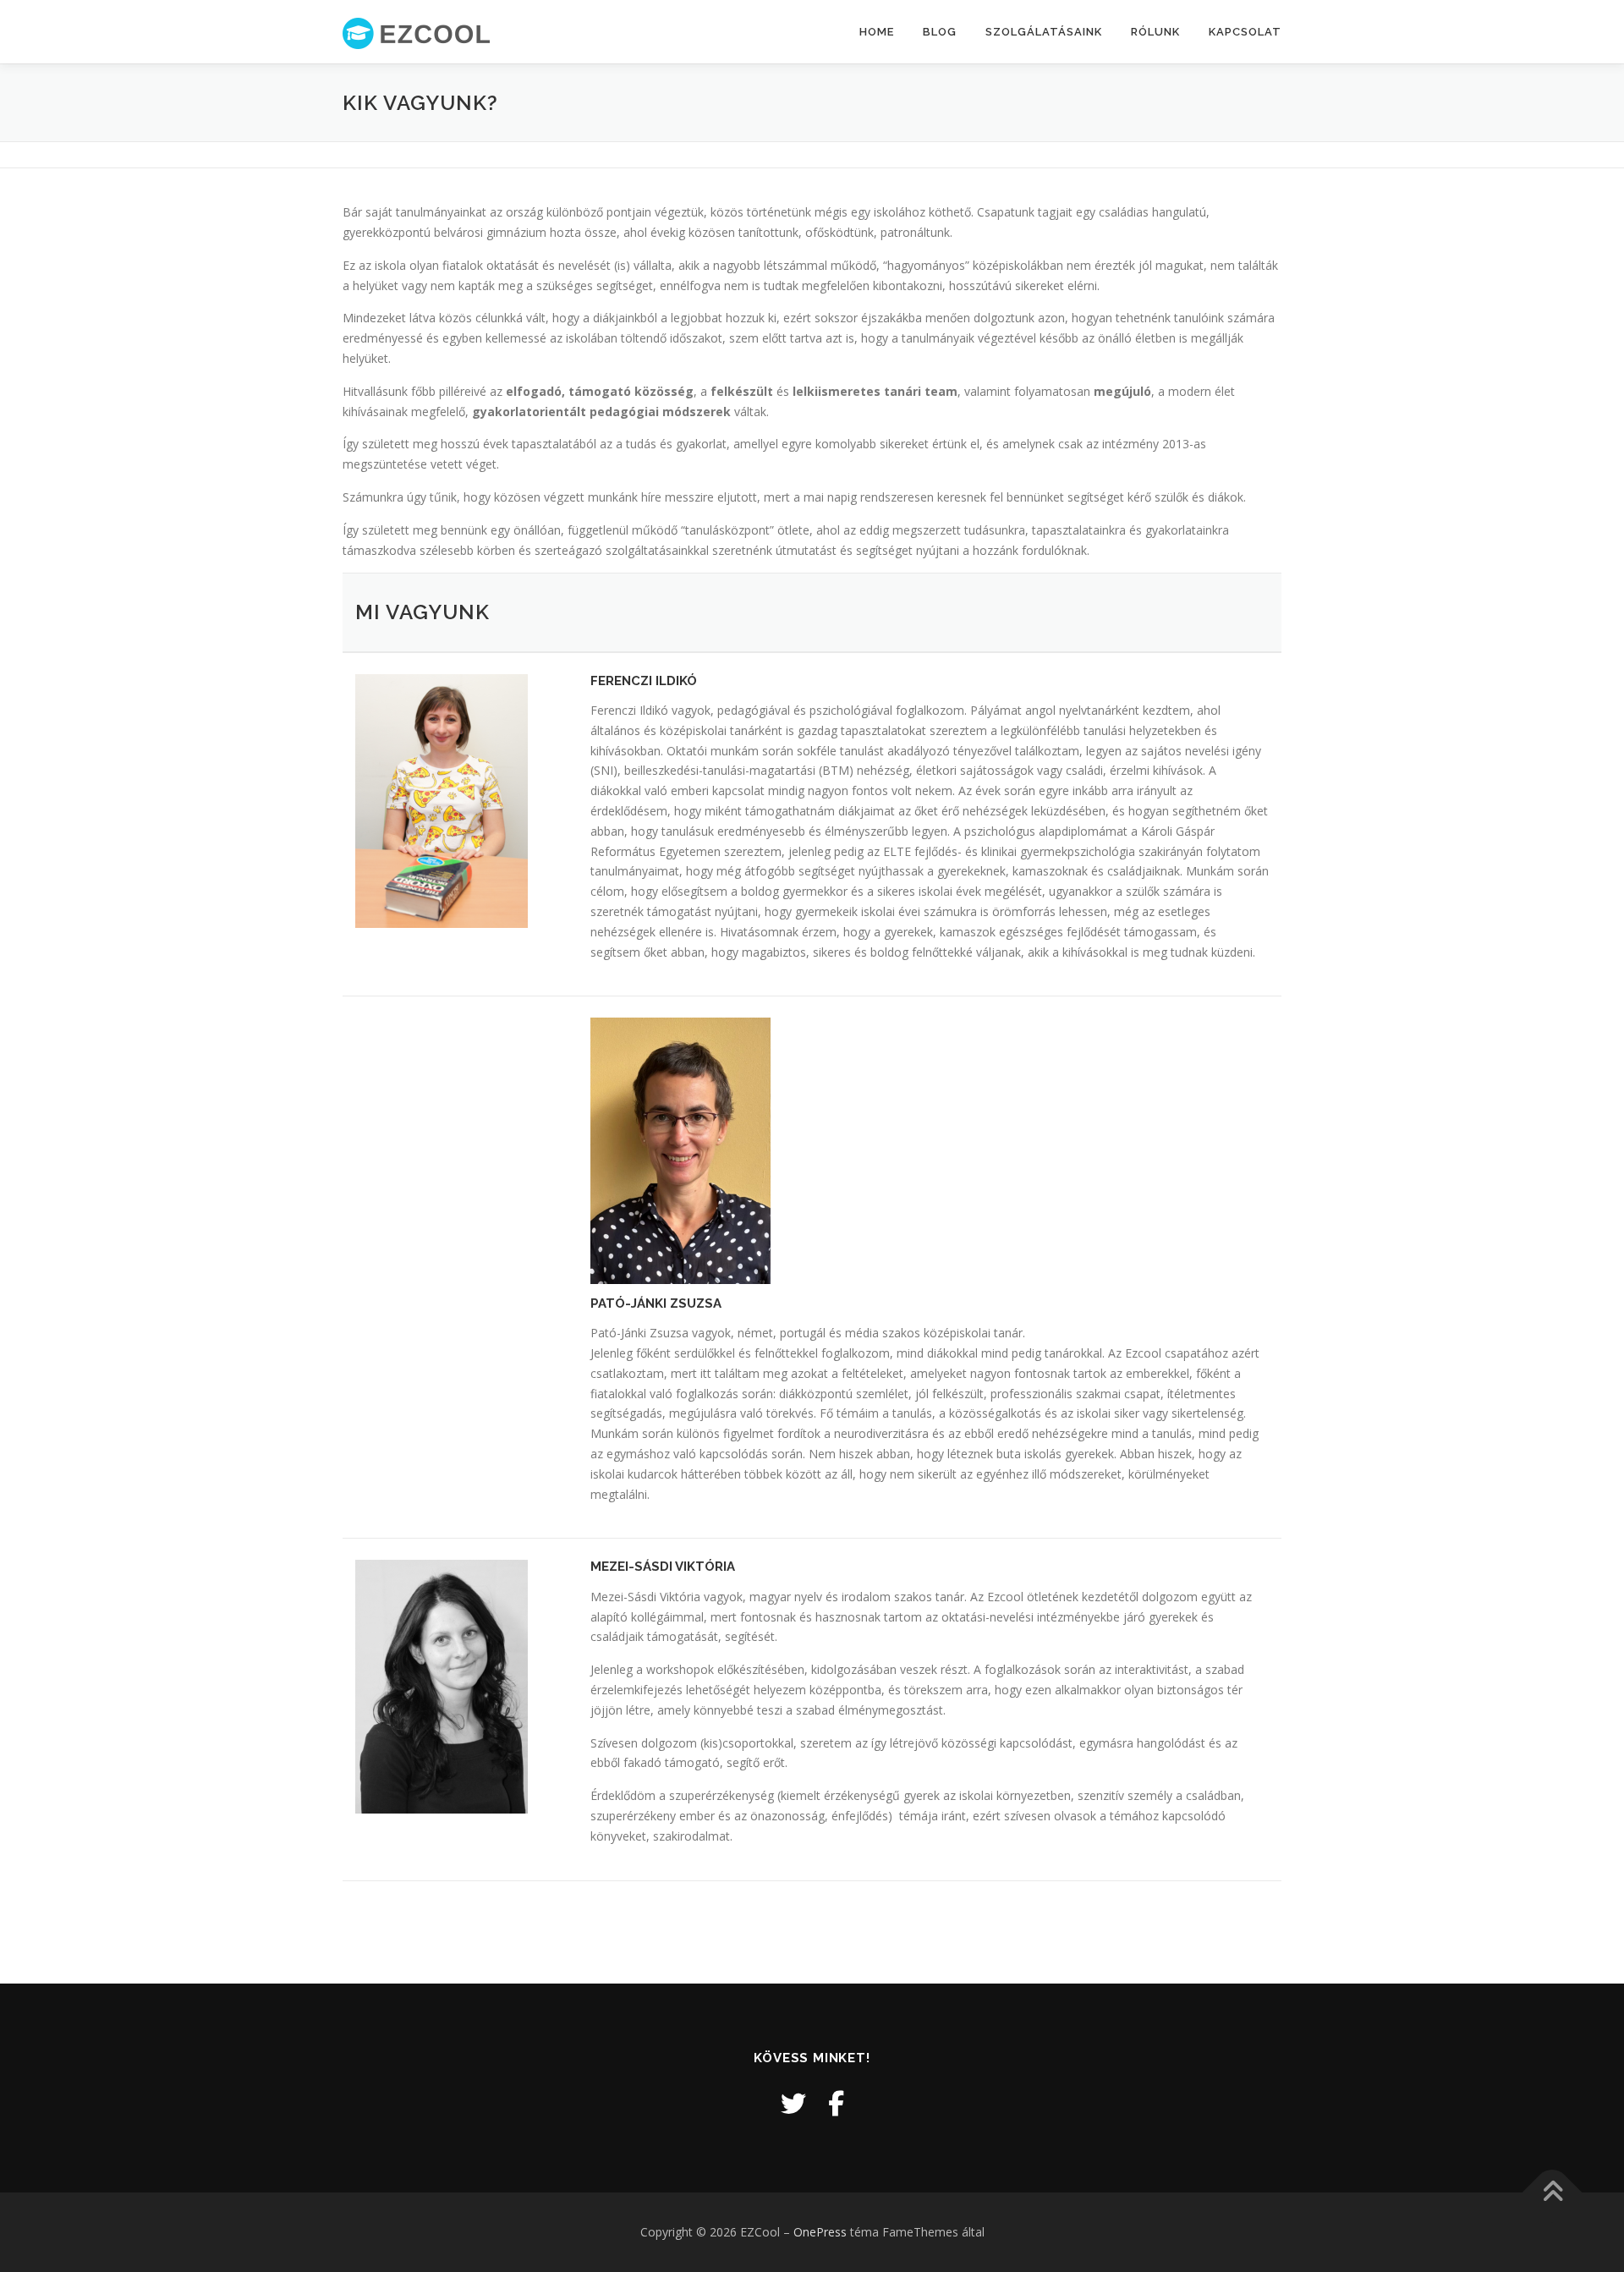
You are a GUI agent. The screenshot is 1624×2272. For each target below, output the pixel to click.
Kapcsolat (1245, 32)
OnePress (820, 2232)
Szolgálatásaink (1044, 32)
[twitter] (793, 2103)
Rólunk (1155, 32)
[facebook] (836, 2103)
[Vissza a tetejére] (1553, 2193)
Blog (940, 32)
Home (877, 32)
